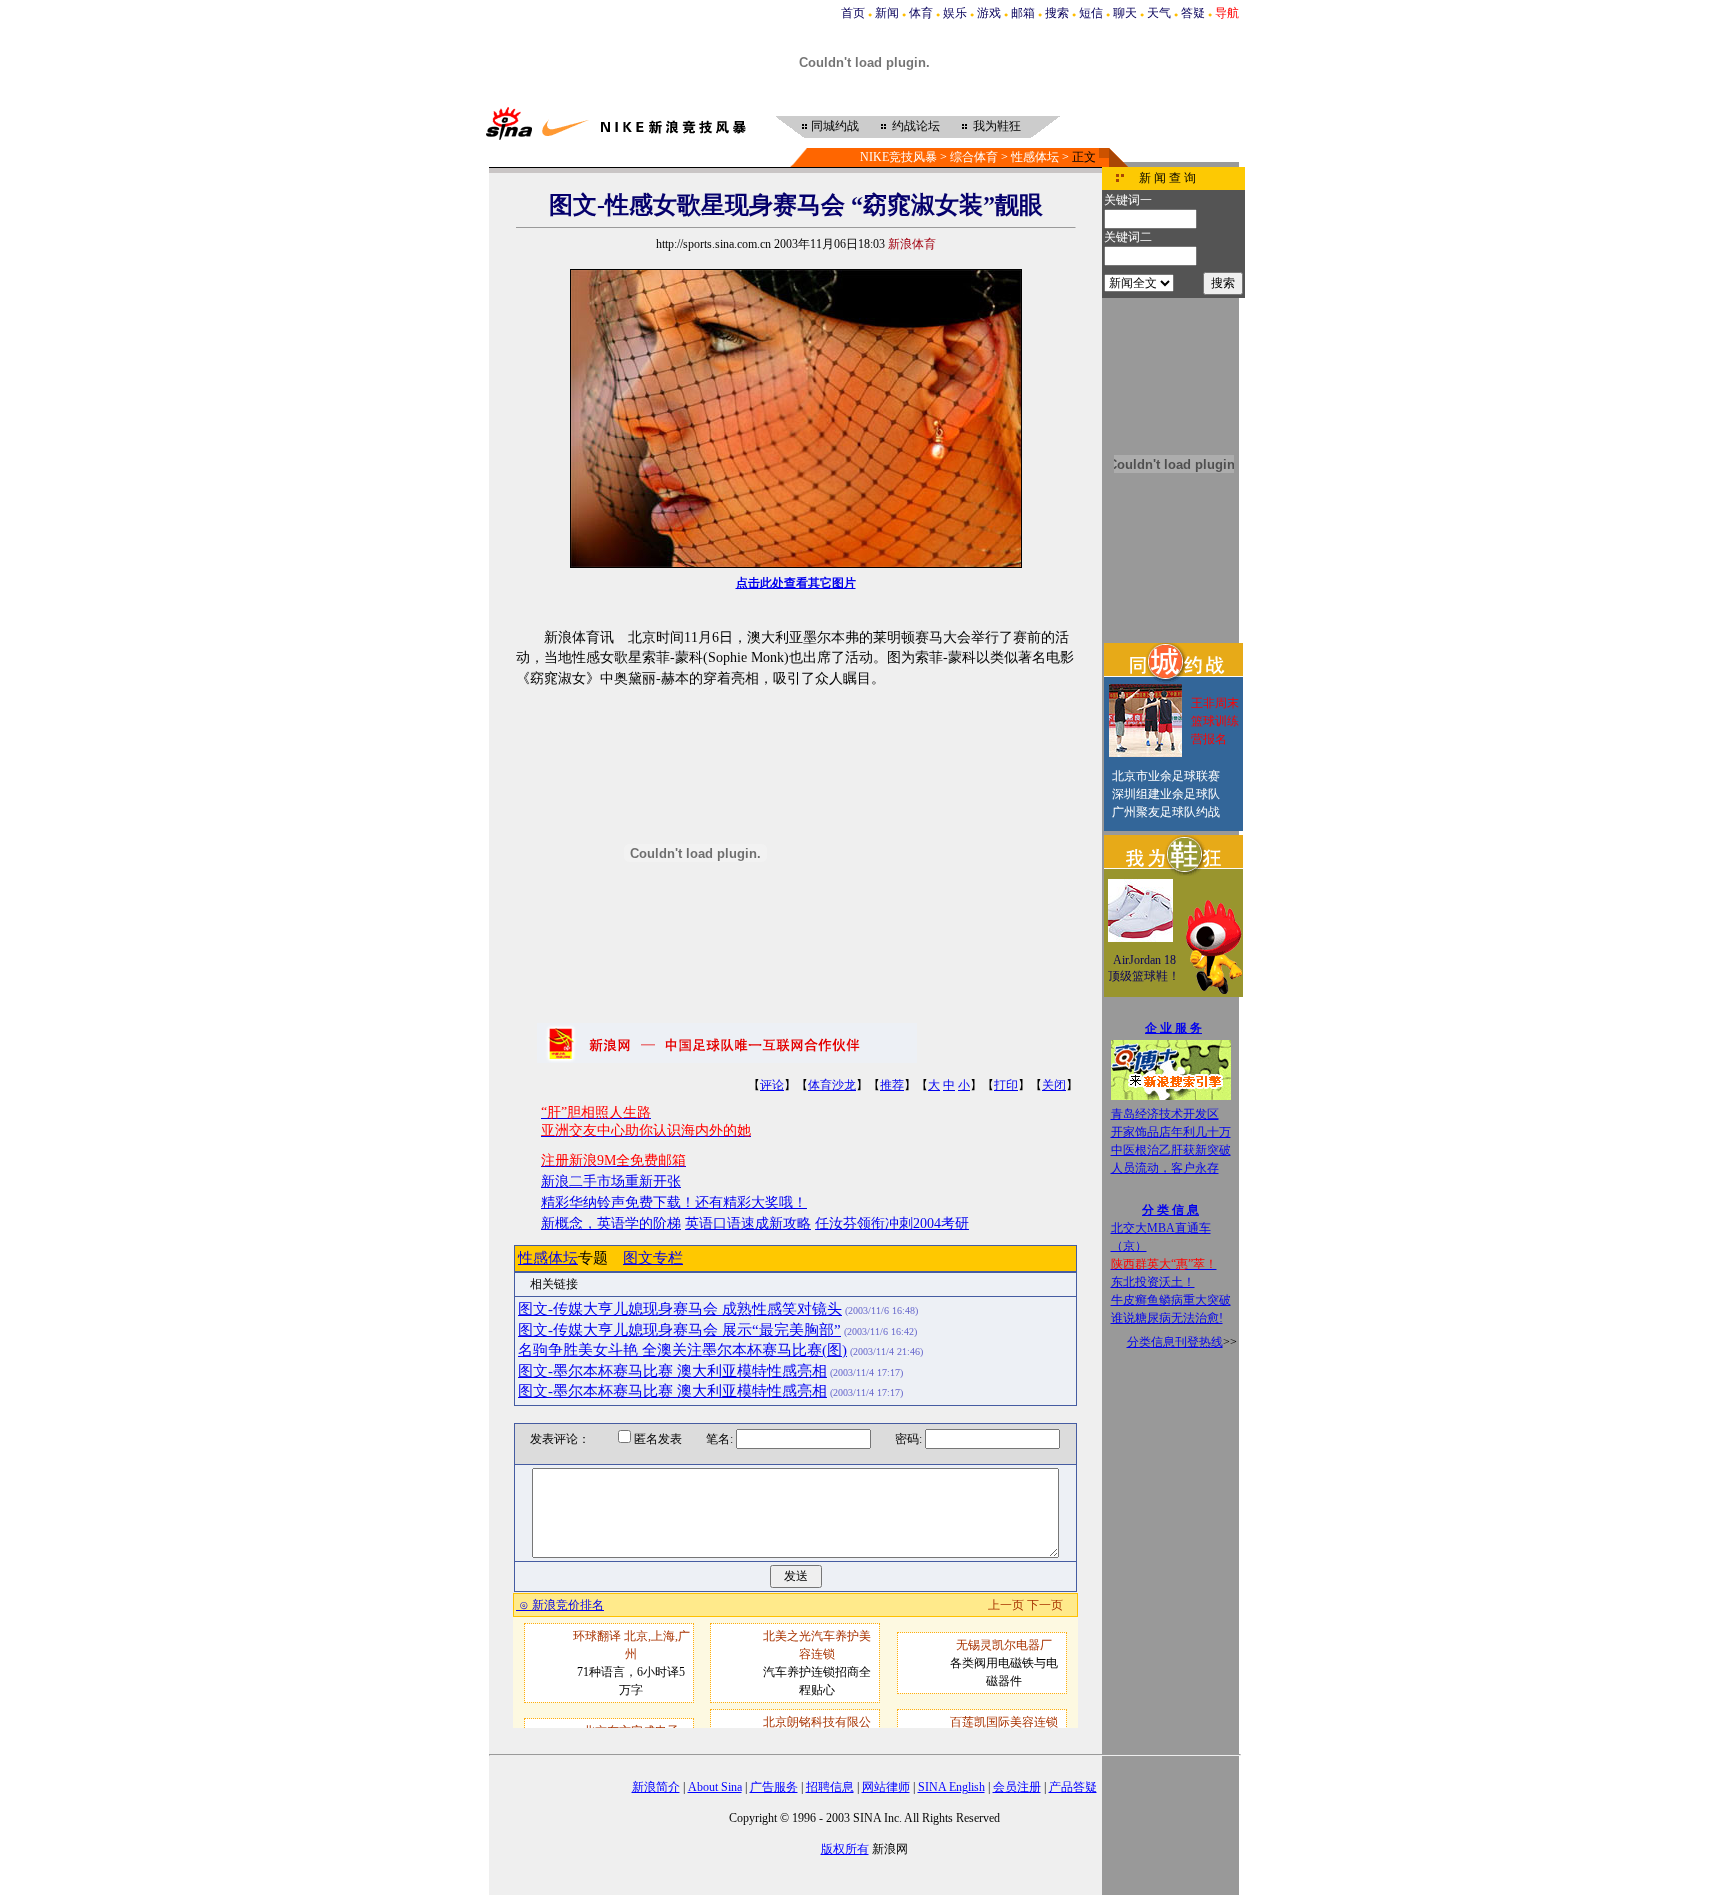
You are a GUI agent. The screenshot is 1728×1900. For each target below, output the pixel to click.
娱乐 (955, 13)
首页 (853, 13)
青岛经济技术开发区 (1165, 1114)
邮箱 (1023, 13)
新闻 (887, 13)
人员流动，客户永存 (1165, 1168)
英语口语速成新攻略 (748, 1223)
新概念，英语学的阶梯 (611, 1223)
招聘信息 (830, 1787)
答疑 (1193, 13)
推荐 (892, 1085)
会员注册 (1017, 1787)
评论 (772, 1085)
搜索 (1057, 13)
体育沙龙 (832, 1085)
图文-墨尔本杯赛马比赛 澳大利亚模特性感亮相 (672, 1371)
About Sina (715, 1787)
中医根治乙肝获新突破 (1171, 1150)
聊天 (1125, 13)
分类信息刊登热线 (1175, 1342)
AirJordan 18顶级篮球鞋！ (1144, 968)
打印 (1006, 1085)
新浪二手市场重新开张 (611, 1181)
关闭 (1054, 1085)
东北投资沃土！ (1153, 1282)
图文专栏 (653, 1258)
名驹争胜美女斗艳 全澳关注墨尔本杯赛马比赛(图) (682, 1350)
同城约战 (835, 126)
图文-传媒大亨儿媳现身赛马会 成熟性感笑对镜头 (680, 1309)
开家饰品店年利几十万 (1171, 1132)
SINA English (951, 1787)
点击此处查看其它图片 (796, 583)
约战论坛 (916, 126)
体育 (921, 13)
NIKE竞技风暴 (898, 157)
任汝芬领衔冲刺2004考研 (892, 1223)
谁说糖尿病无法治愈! (1167, 1318)
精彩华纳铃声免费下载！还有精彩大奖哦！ (674, 1202)
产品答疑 (1073, 1787)
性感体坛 (1035, 157)
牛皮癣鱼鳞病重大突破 (1171, 1300)
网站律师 (886, 1787)
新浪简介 (656, 1787)
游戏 (989, 13)
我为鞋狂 (997, 126)
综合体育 (974, 157)
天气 (1159, 13)
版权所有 (845, 1849)
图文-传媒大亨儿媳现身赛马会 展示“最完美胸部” (679, 1330)
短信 (1091, 13)
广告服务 (774, 1787)
